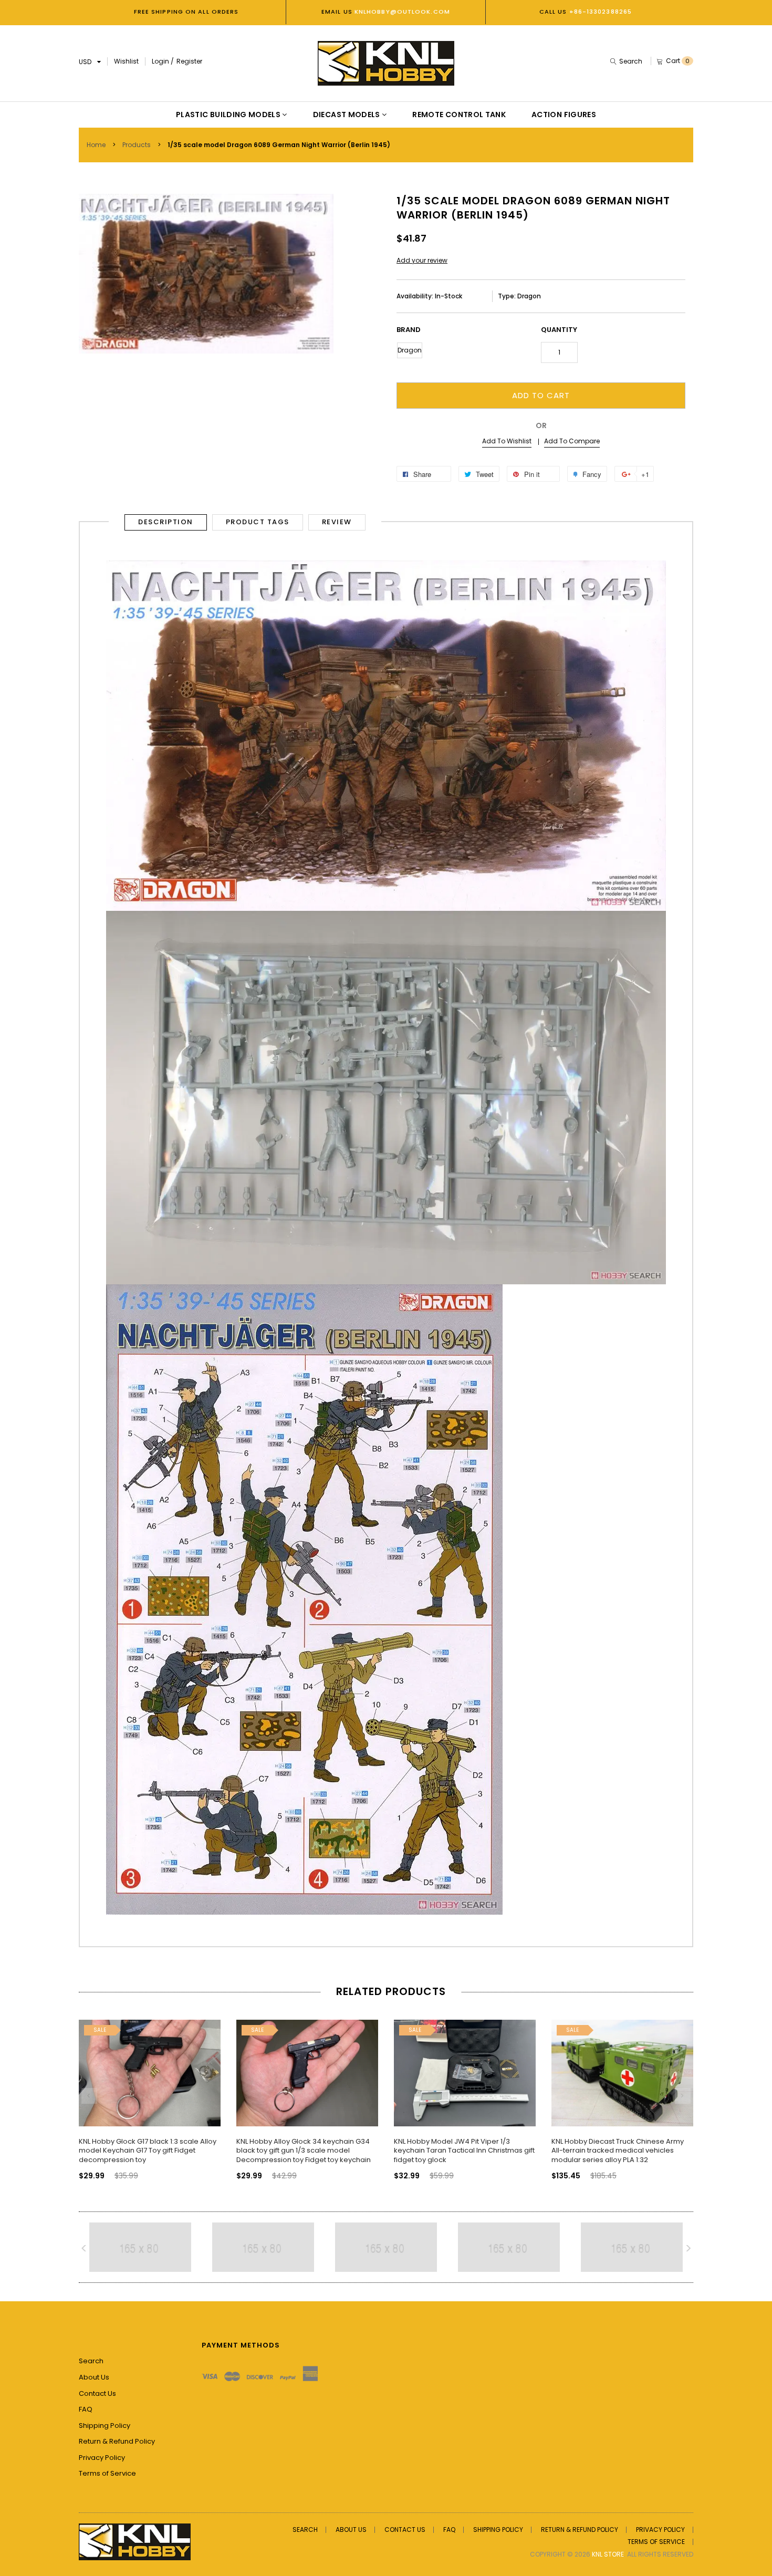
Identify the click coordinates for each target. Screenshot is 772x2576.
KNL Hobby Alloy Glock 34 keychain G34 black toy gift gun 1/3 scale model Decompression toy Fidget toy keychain (304, 2151)
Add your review (422, 260)
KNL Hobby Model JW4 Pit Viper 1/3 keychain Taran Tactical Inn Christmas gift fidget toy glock (464, 2151)
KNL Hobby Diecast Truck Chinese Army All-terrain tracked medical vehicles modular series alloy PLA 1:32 (618, 2151)
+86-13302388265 (601, 12)
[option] (150, 2091)
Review (337, 522)
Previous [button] (89, 2096)
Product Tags (258, 522)
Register (189, 61)
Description (166, 522)
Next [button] (683, 2096)
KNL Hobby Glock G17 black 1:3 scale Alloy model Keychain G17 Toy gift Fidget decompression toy (148, 2151)
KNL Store (608, 2554)
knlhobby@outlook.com (401, 12)
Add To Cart (541, 395)
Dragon (410, 350)
